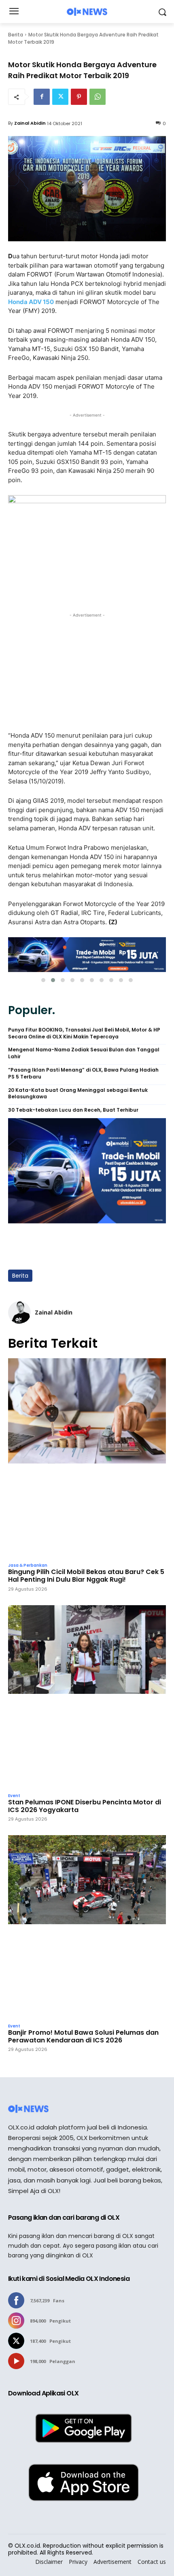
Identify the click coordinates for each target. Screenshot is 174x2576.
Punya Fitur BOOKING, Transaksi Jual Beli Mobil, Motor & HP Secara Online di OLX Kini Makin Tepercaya (84, 1033)
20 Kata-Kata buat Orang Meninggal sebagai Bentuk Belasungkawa (78, 1094)
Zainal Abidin (30, 123)
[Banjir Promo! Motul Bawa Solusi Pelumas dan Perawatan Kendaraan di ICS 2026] (87, 1927)
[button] (43, 980)
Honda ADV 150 (31, 302)
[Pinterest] (79, 97)
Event (14, 1796)
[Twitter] (60, 97)
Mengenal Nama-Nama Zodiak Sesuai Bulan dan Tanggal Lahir (84, 1053)
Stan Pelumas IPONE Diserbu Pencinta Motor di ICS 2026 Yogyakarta (85, 1806)
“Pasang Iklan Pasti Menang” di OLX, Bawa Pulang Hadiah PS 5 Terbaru (83, 1073)
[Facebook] (42, 97)
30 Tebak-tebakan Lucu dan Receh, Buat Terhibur (73, 1110)
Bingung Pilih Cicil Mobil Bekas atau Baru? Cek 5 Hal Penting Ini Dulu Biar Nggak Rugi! (86, 1576)
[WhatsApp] (98, 97)
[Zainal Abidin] (19, 1312)
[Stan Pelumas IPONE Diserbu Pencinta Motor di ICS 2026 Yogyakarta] (87, 1697)
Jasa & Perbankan (28, 1566)
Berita (16, 35)
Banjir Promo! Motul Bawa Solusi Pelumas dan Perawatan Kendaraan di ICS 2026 (83, 2036)
